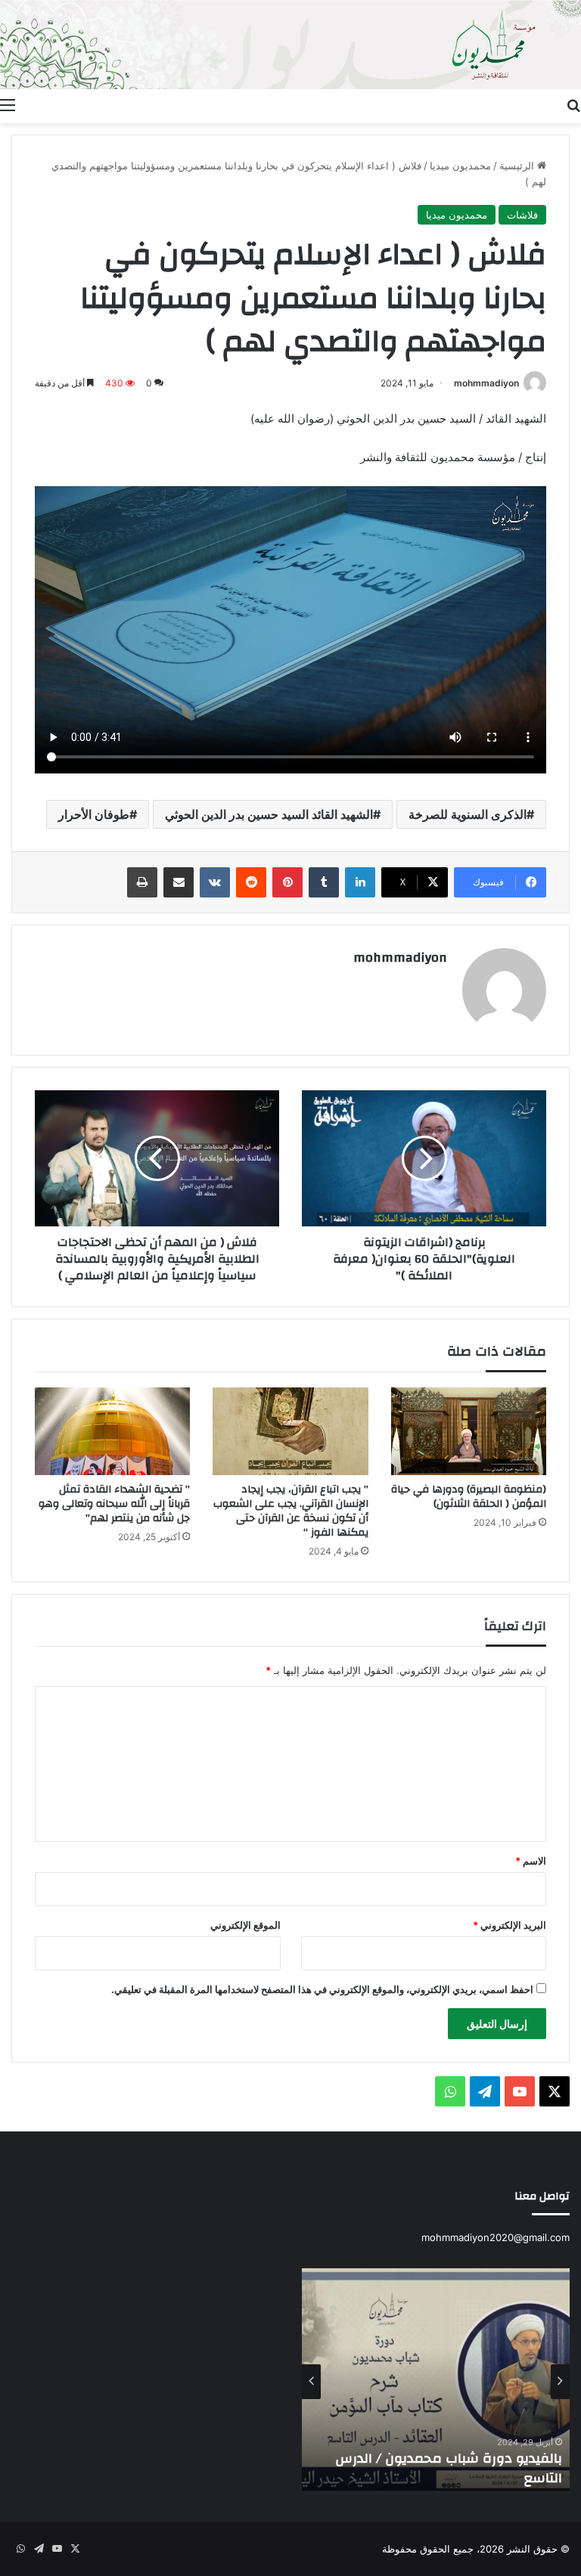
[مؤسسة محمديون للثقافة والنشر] (290, 45)
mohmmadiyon (486, 383)
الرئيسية (518, 166)
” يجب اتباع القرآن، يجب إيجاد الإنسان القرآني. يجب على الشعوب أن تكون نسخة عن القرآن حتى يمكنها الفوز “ (291, 1511)
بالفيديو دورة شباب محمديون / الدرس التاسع (449, 2468)
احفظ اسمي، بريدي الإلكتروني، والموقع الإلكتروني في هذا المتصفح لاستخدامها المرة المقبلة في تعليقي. (322, 1989)
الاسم (531, 1861)
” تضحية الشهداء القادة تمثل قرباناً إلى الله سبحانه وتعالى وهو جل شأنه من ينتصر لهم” (114, 1504)
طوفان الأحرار (94, 814)
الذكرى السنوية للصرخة (468, 814)
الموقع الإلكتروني (245, 1925)
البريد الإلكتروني (510, 1925)
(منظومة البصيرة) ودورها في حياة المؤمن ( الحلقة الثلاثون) (469, 1497)
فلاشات (522, 215)
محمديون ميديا (460, 166)
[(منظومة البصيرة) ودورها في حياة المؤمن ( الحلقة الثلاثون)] (469, 1431)
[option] (436, 2382)
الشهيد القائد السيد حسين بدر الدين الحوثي (269, 814)
